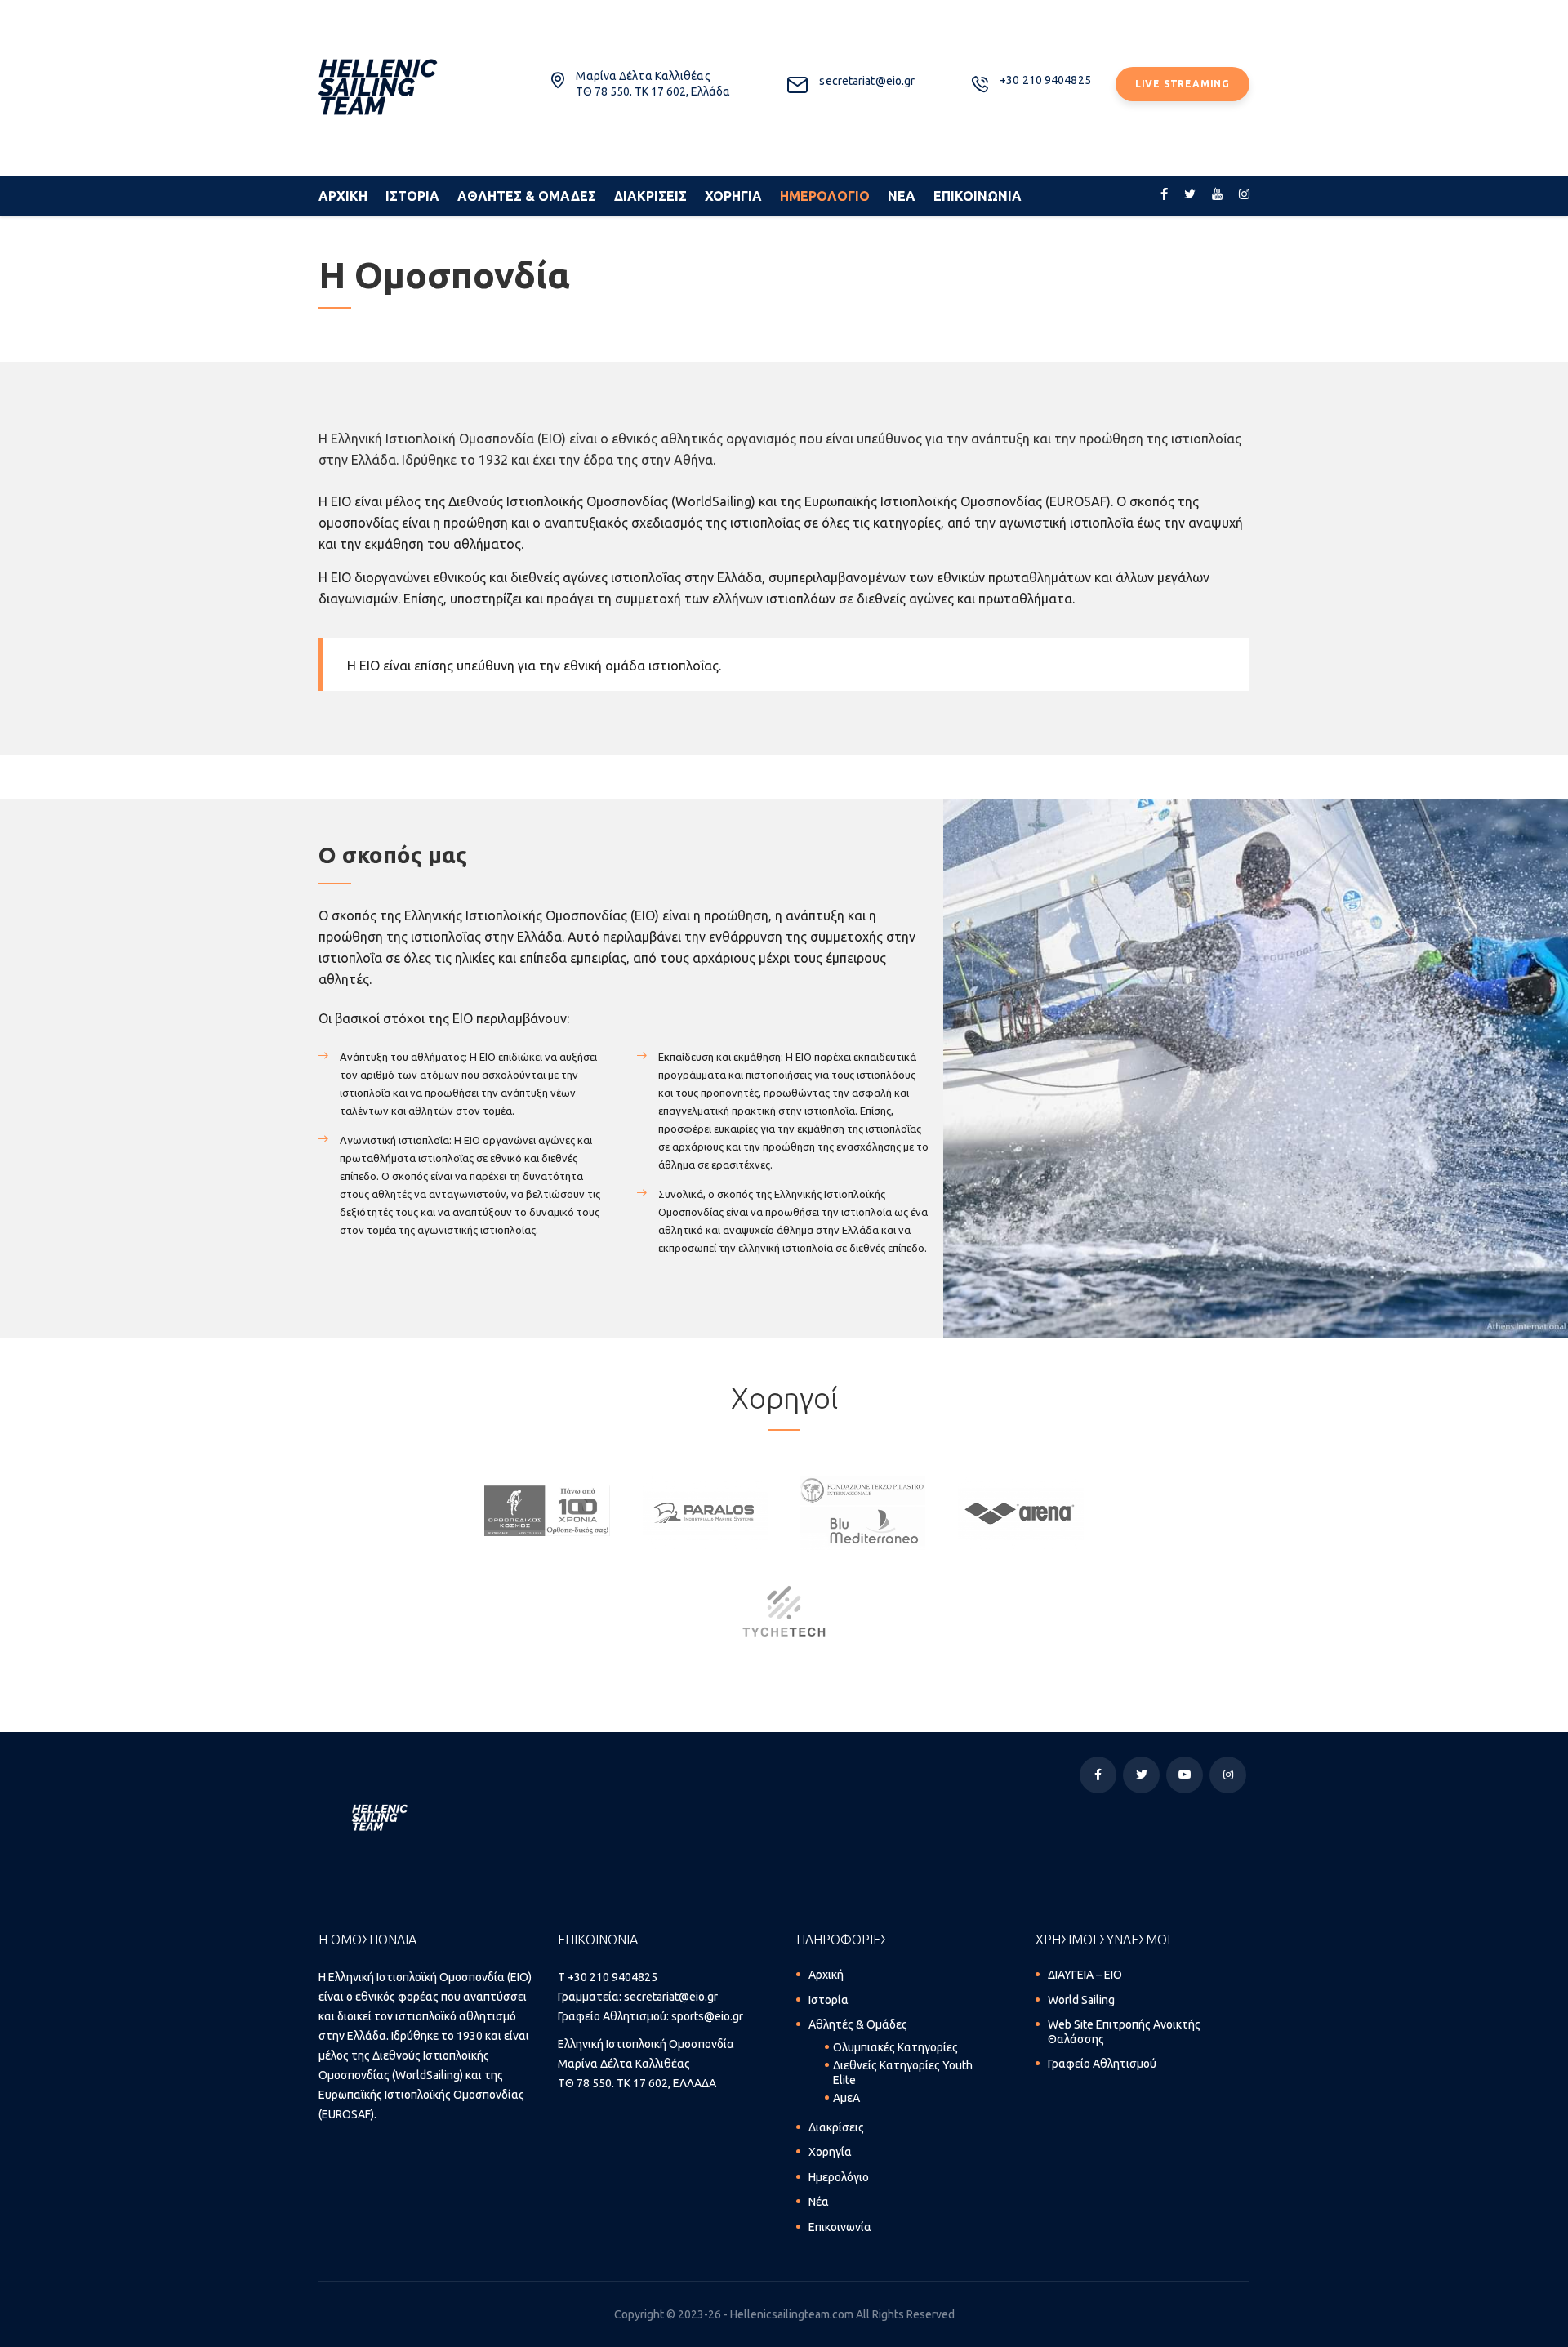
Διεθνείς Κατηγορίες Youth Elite (903, 2073)
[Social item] (1164, 196)
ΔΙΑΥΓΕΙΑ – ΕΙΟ (1085, 1975)
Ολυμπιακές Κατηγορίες (895, 2047)
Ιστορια (412, 196)
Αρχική (826, 1975)
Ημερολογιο (825, 196)
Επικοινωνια (978, 196)
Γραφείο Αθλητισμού (1102, 2064)
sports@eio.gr (707, 2016)
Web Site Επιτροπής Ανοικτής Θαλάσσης (1124, 2032)
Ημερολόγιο (839, 2177)
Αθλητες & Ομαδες (527, 196)
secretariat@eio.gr (671, 1997)
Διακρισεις (650, 196)
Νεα (902, 196)
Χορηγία (830, 2152)
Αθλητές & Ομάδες (858, 2024)
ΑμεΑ (846, 2098)
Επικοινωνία (840, 2227)
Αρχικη (343, 196)
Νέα (819, 2202)
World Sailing (1081, 2000)
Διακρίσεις (836, 2127)
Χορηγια (733, 196)
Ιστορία (829, 2000)
